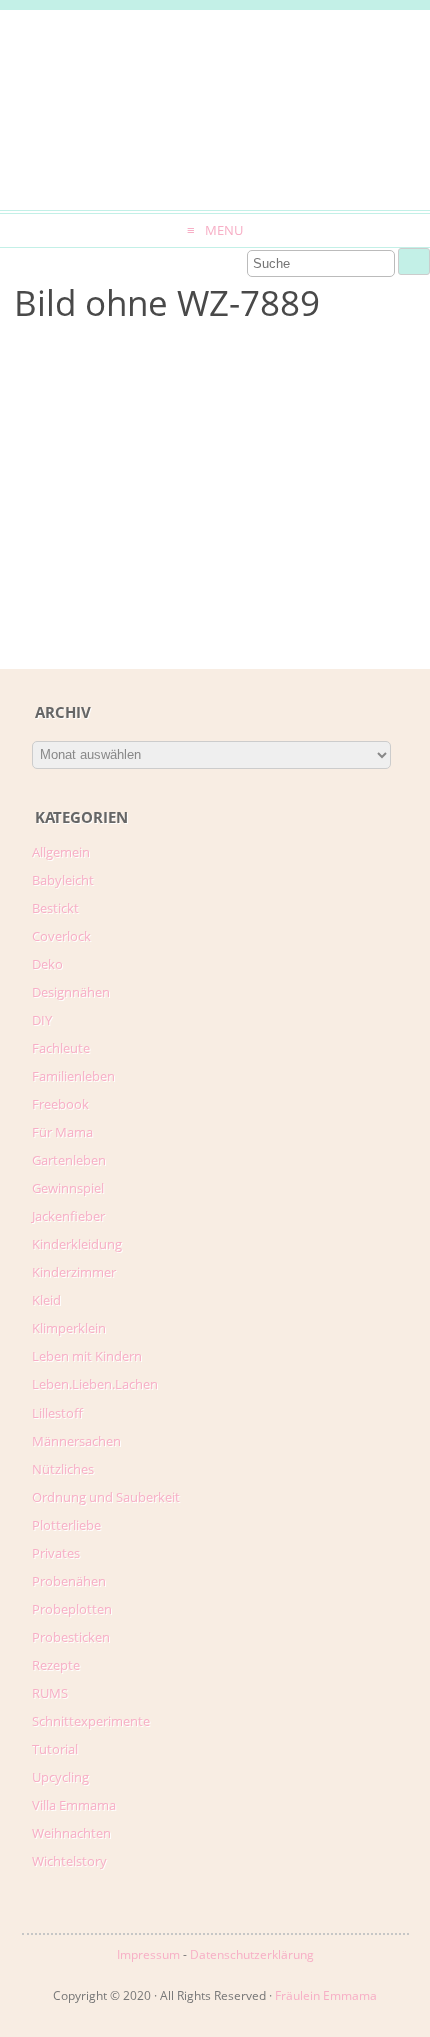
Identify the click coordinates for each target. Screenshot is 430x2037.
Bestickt (55, 908)
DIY (42, 1020)
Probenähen (69, 1581)
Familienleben (73, 1076)
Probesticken (71, 1637)
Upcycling (60, 1777)
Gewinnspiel (68, 1188)
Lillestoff (57, 1413)
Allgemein (61, 852)
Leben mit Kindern (87, 1356)
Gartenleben (69, 1160)
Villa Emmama (74, 1805)
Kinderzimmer (74, 1272)
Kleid (46, 1300)
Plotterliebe (66, 1525)
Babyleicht (63, 880)
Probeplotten (72, 1609)
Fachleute (61, 1048)
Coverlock (61, 936)
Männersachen (76, 1441)
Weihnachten (71, 1833)
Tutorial (55, 1749)
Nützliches (63, 1469)
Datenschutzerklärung (252, 1954)
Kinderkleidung (77, 1244)
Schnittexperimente (91, 1721)
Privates (56, 1553)
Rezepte (56, 1665)
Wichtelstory (69, 1861)
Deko (47, 964)
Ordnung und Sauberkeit (106, 1497)
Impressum (148, 1954)
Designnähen (71, 992)
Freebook (60, 1104)
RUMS (50, 1693)
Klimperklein (69, 1328)
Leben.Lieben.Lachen (95, 1384)
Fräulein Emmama (326, 1995)
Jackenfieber (68, 1216)
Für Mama (62, 1132)
